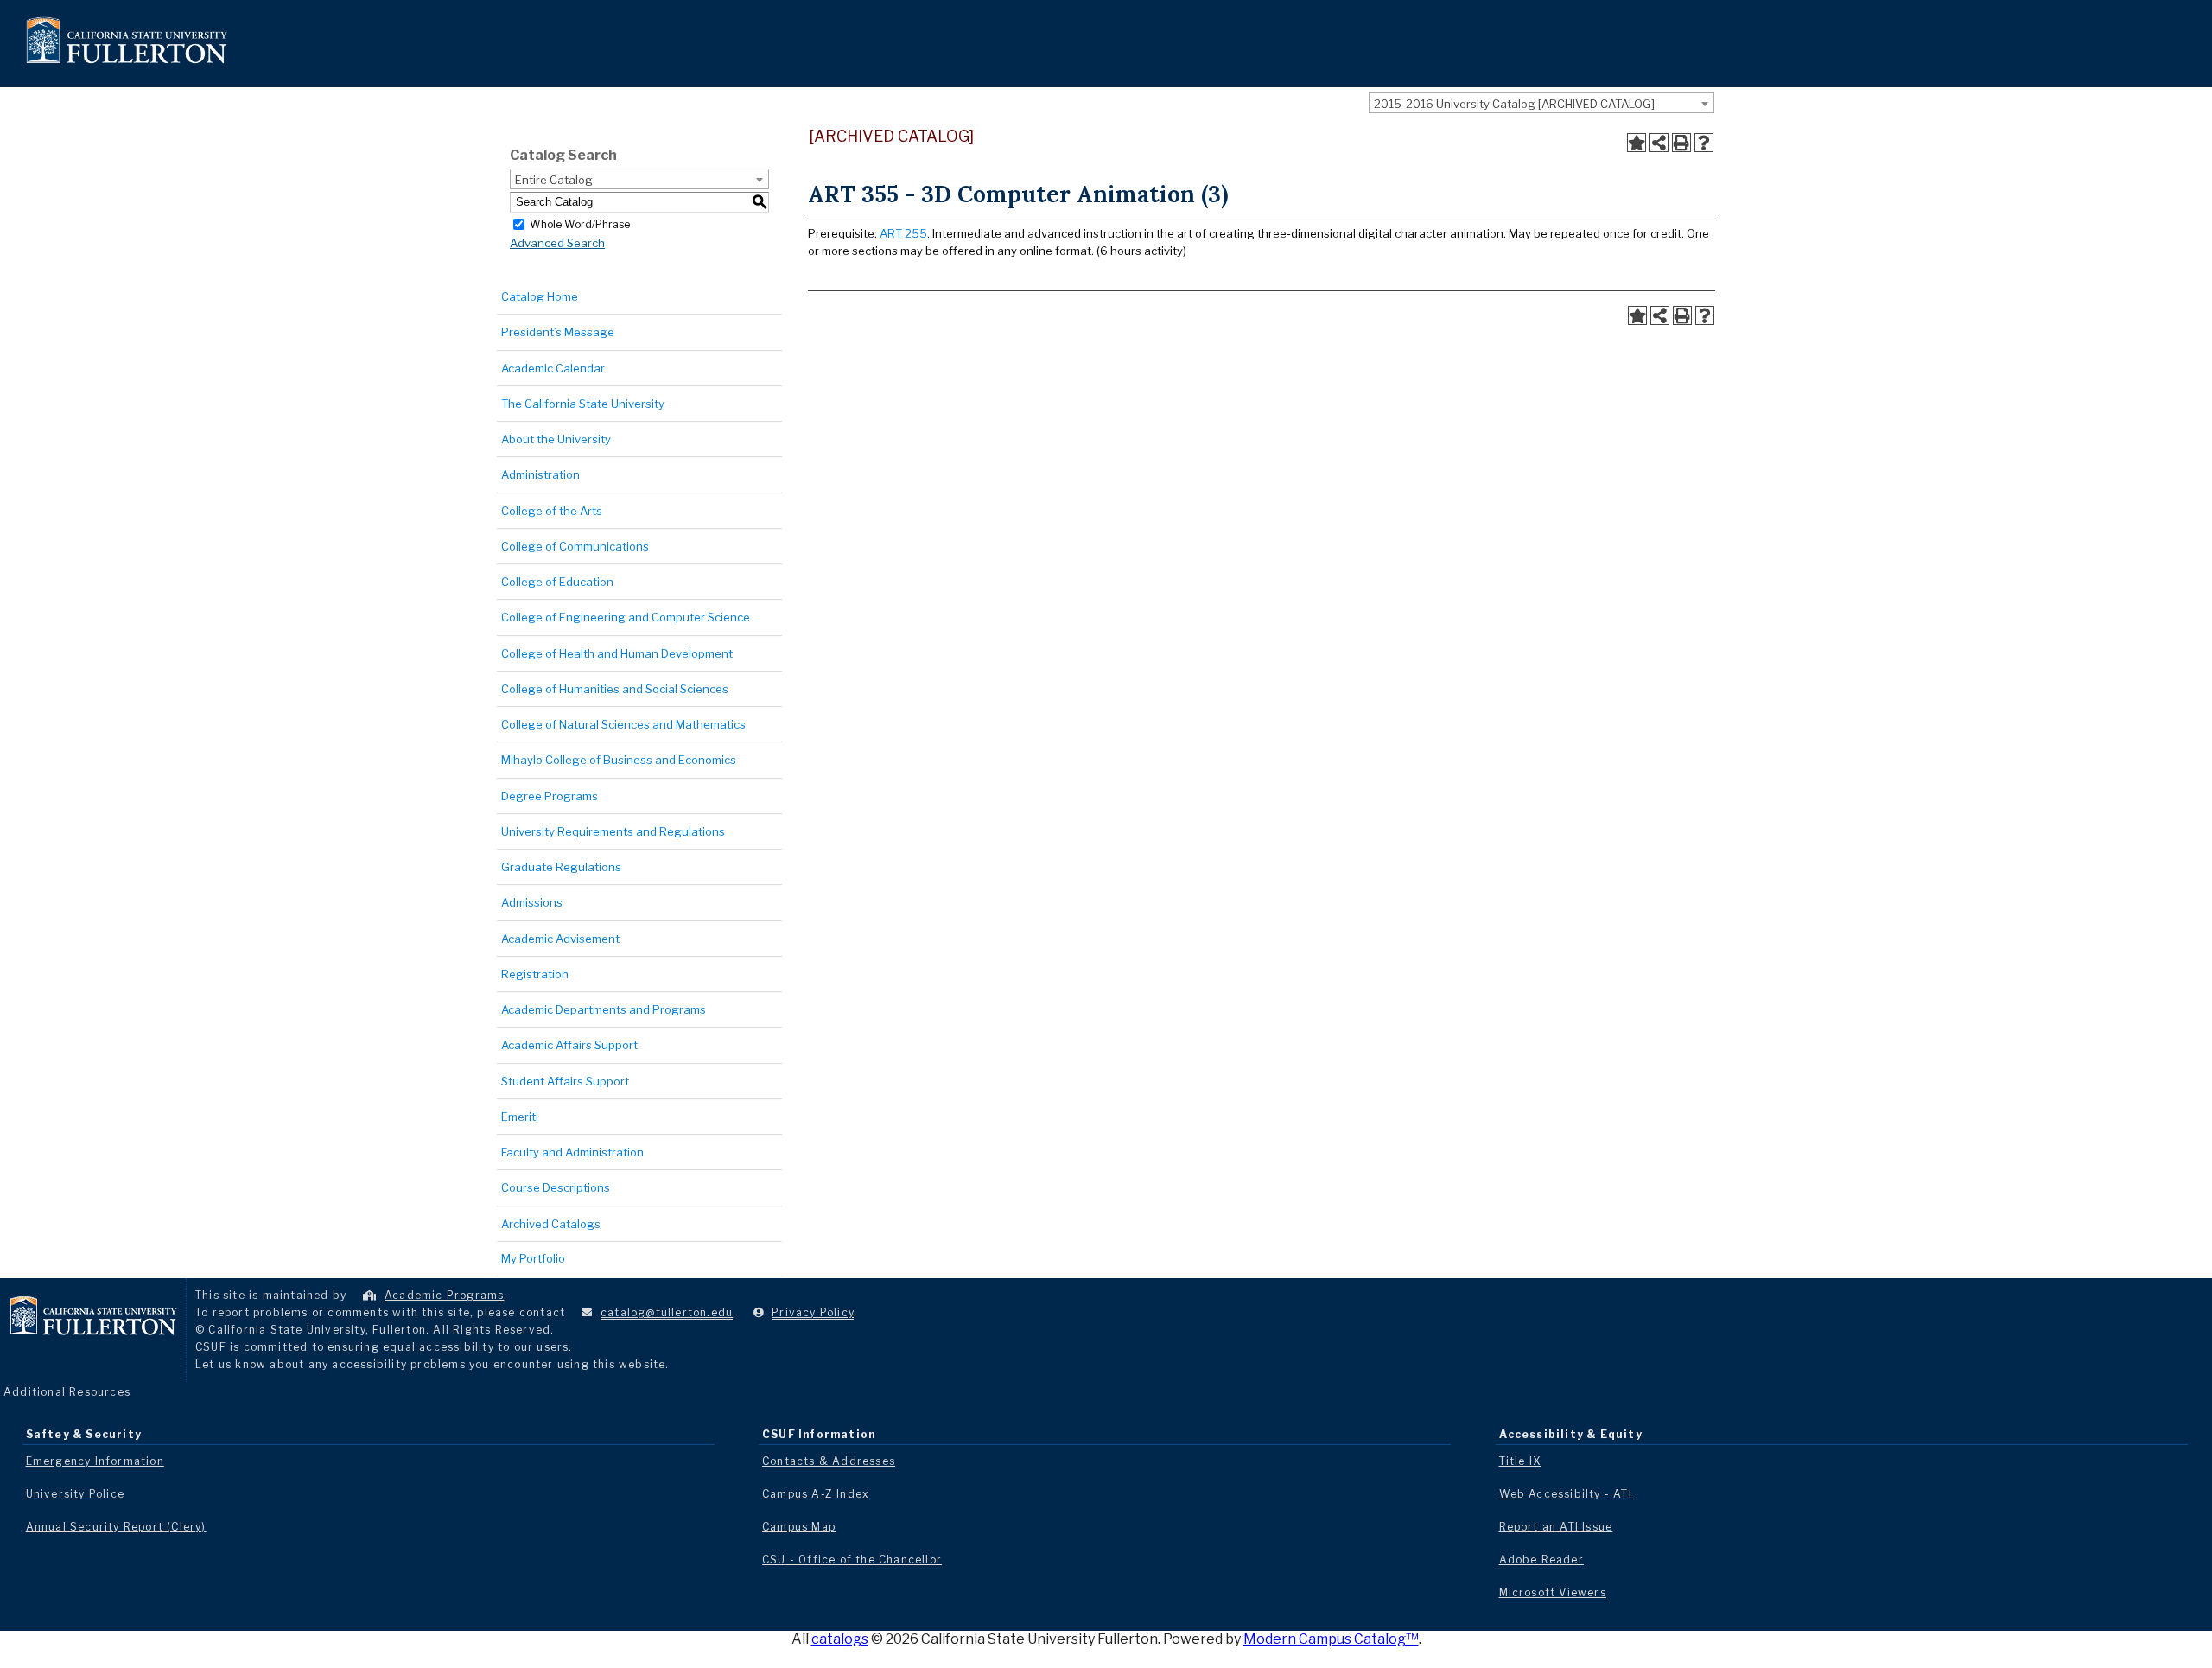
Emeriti (520, 1117)
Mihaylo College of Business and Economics (619, 760)
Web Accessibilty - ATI (1566, 1494)
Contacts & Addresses (829, 1461)
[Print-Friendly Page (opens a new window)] (1681, 143)
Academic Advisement (560, 939)
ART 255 (903, 233)
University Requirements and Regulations (613, 831)
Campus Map (799, 1527)
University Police (75, 1494)
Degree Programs (550, 796)
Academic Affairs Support (569, 1045)
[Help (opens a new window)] (1704, 143)
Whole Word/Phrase (580, 223)
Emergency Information (95, 1461)
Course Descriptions (556, 1187)
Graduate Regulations (561, 867)
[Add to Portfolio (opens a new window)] (1637, 143)
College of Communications (575, 546)
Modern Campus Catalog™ (1331, 1639)
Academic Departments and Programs (604, 1009)
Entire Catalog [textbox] (554, 180)
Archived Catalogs (551, 1224)
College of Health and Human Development (617, 653)
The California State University (583, 404)
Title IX (1520, 1461)
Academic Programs (444, 1295)
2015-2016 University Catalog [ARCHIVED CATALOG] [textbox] (1514, 104)
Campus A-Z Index (816, 1494)
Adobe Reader (1541, 1560)
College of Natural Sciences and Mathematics (623, 724)
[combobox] (1541, 103)
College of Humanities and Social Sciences (615, 689)
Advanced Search (557, 243)
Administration (540, 474)
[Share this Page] (1659, 143)
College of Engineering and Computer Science (626, 617)
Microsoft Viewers (1553, 1592)
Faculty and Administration (572, 1152)
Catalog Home (540, 296)
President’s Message (558, 332)
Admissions (532, 902)
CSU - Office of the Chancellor (852, 1560)
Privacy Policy (813, 1312)
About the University (556, 439)
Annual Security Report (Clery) (116, 1527)
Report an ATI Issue (1556, 1527)
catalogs (840, 1639)
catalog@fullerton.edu (667, 1312)
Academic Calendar (553, 368)
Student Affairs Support (565, 1081)
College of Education (557, 582)
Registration (535, 974)
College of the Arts (552, 511)
